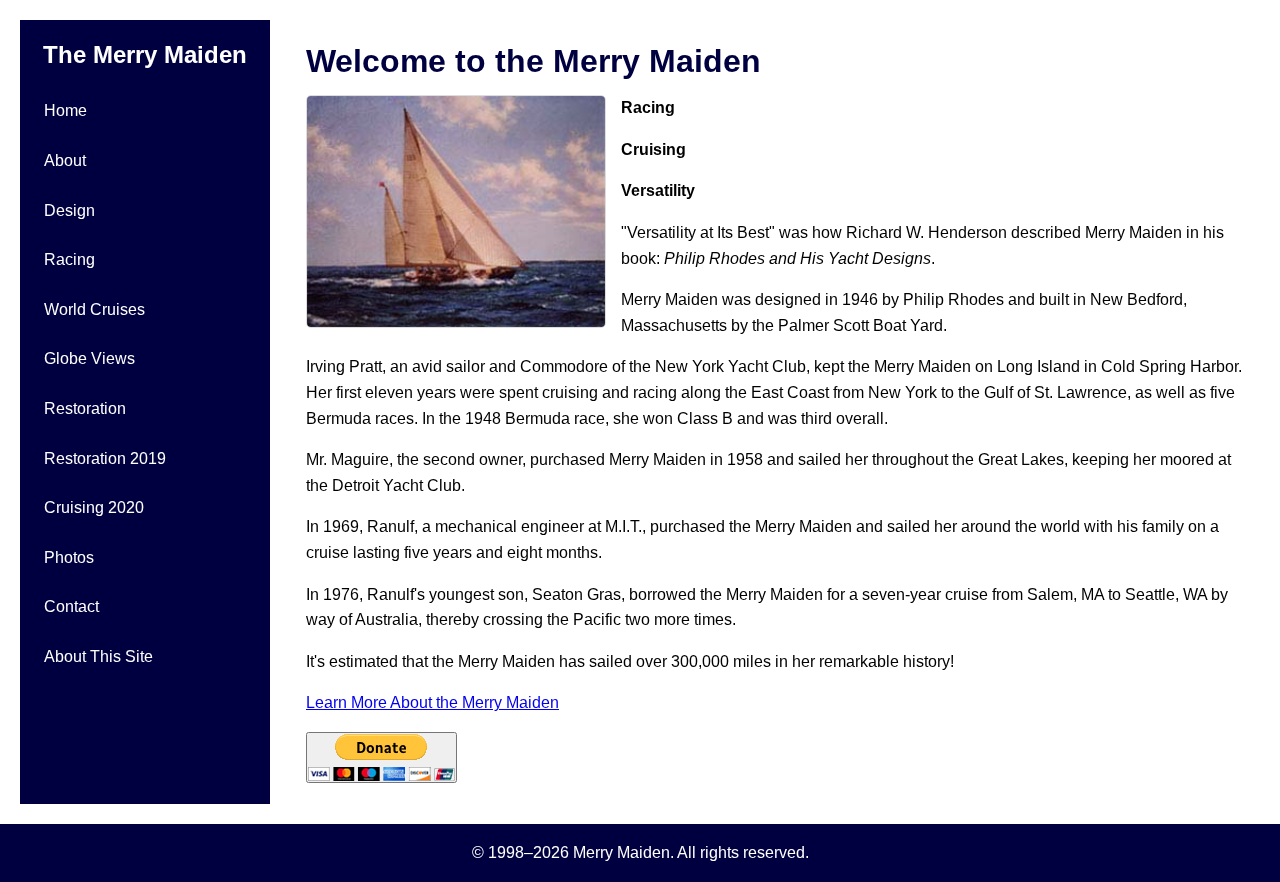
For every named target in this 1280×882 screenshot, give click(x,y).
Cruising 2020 (94, 507)
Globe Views (89, 358)
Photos (69, 557)
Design (69, 210)
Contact (71, 606)
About (65, 160)
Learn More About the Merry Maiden (432, 702)
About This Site (98, 656)
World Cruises (94, 309)
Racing (69, 259)
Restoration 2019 (105, 458)
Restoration (85, 408)
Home (65, 110)
